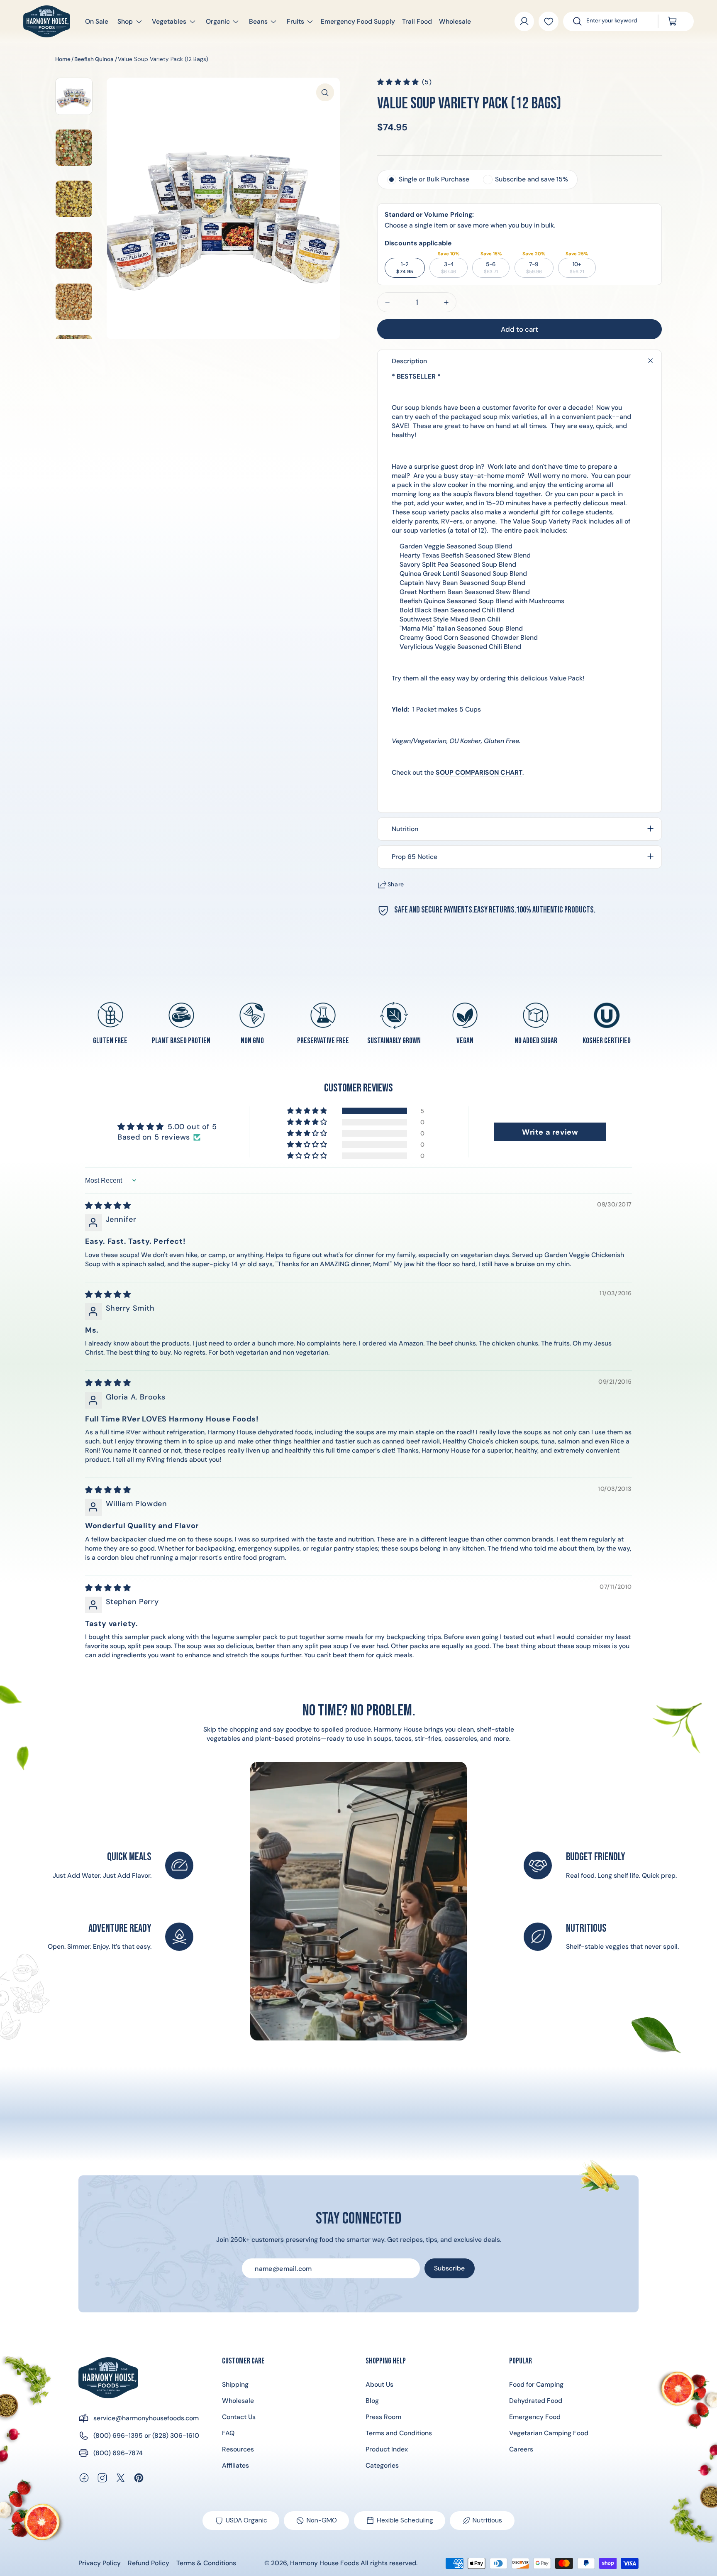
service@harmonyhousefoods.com (146, 2418)
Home (63, 59)
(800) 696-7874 (118, 2453)
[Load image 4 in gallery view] (74, 250)
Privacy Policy (100, 2563)
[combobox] (617, 21)
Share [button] (396, 884)
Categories (382, 2465)
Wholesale (238, 2401)
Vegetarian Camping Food (549, 2433)
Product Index (387, 2449)
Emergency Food (535, 2417)
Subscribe (449, 2268)
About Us (379, 2384)
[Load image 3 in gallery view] (74, 199)
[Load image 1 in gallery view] (74, 96)
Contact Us (239, 2417)
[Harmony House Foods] (108, 2378)
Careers (521, 2449)
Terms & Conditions (206, 2563)
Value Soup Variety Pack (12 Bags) (163, 59)
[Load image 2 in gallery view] (74, 148)
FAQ (228, 2433)
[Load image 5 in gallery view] (74, 302)
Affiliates (235, 2465)
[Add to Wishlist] (548, 21)
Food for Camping (536, 2384)
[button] (126, 21)
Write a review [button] (550, 1132)
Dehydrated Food (536, 2401)
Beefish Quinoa (94, 59)
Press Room (383, 2417)
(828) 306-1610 (176, 2435)
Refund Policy (149, 2563)
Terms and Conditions (399, 2433)
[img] (108, 1206)
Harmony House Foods (324, 2563)
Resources (238, 2449)
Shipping (235, 2384)
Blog (372, 2401)
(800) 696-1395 (118, 2435)
